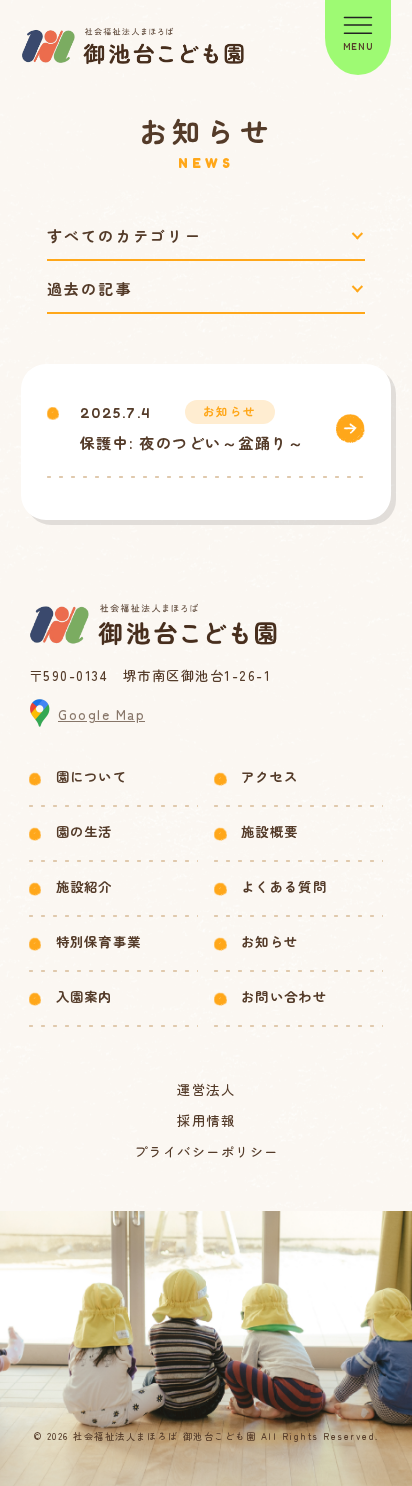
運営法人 (206, 1089)
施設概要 (269, 831)
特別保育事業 (99, 941)
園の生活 (84, 831)
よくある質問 (284, 886)
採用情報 (206, 1120)
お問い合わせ (284, 996)
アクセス (269, 776)
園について (92, 776)
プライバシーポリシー (206, 1151)
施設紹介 (84, 886)
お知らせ (269, 941)
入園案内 (84, 996)
